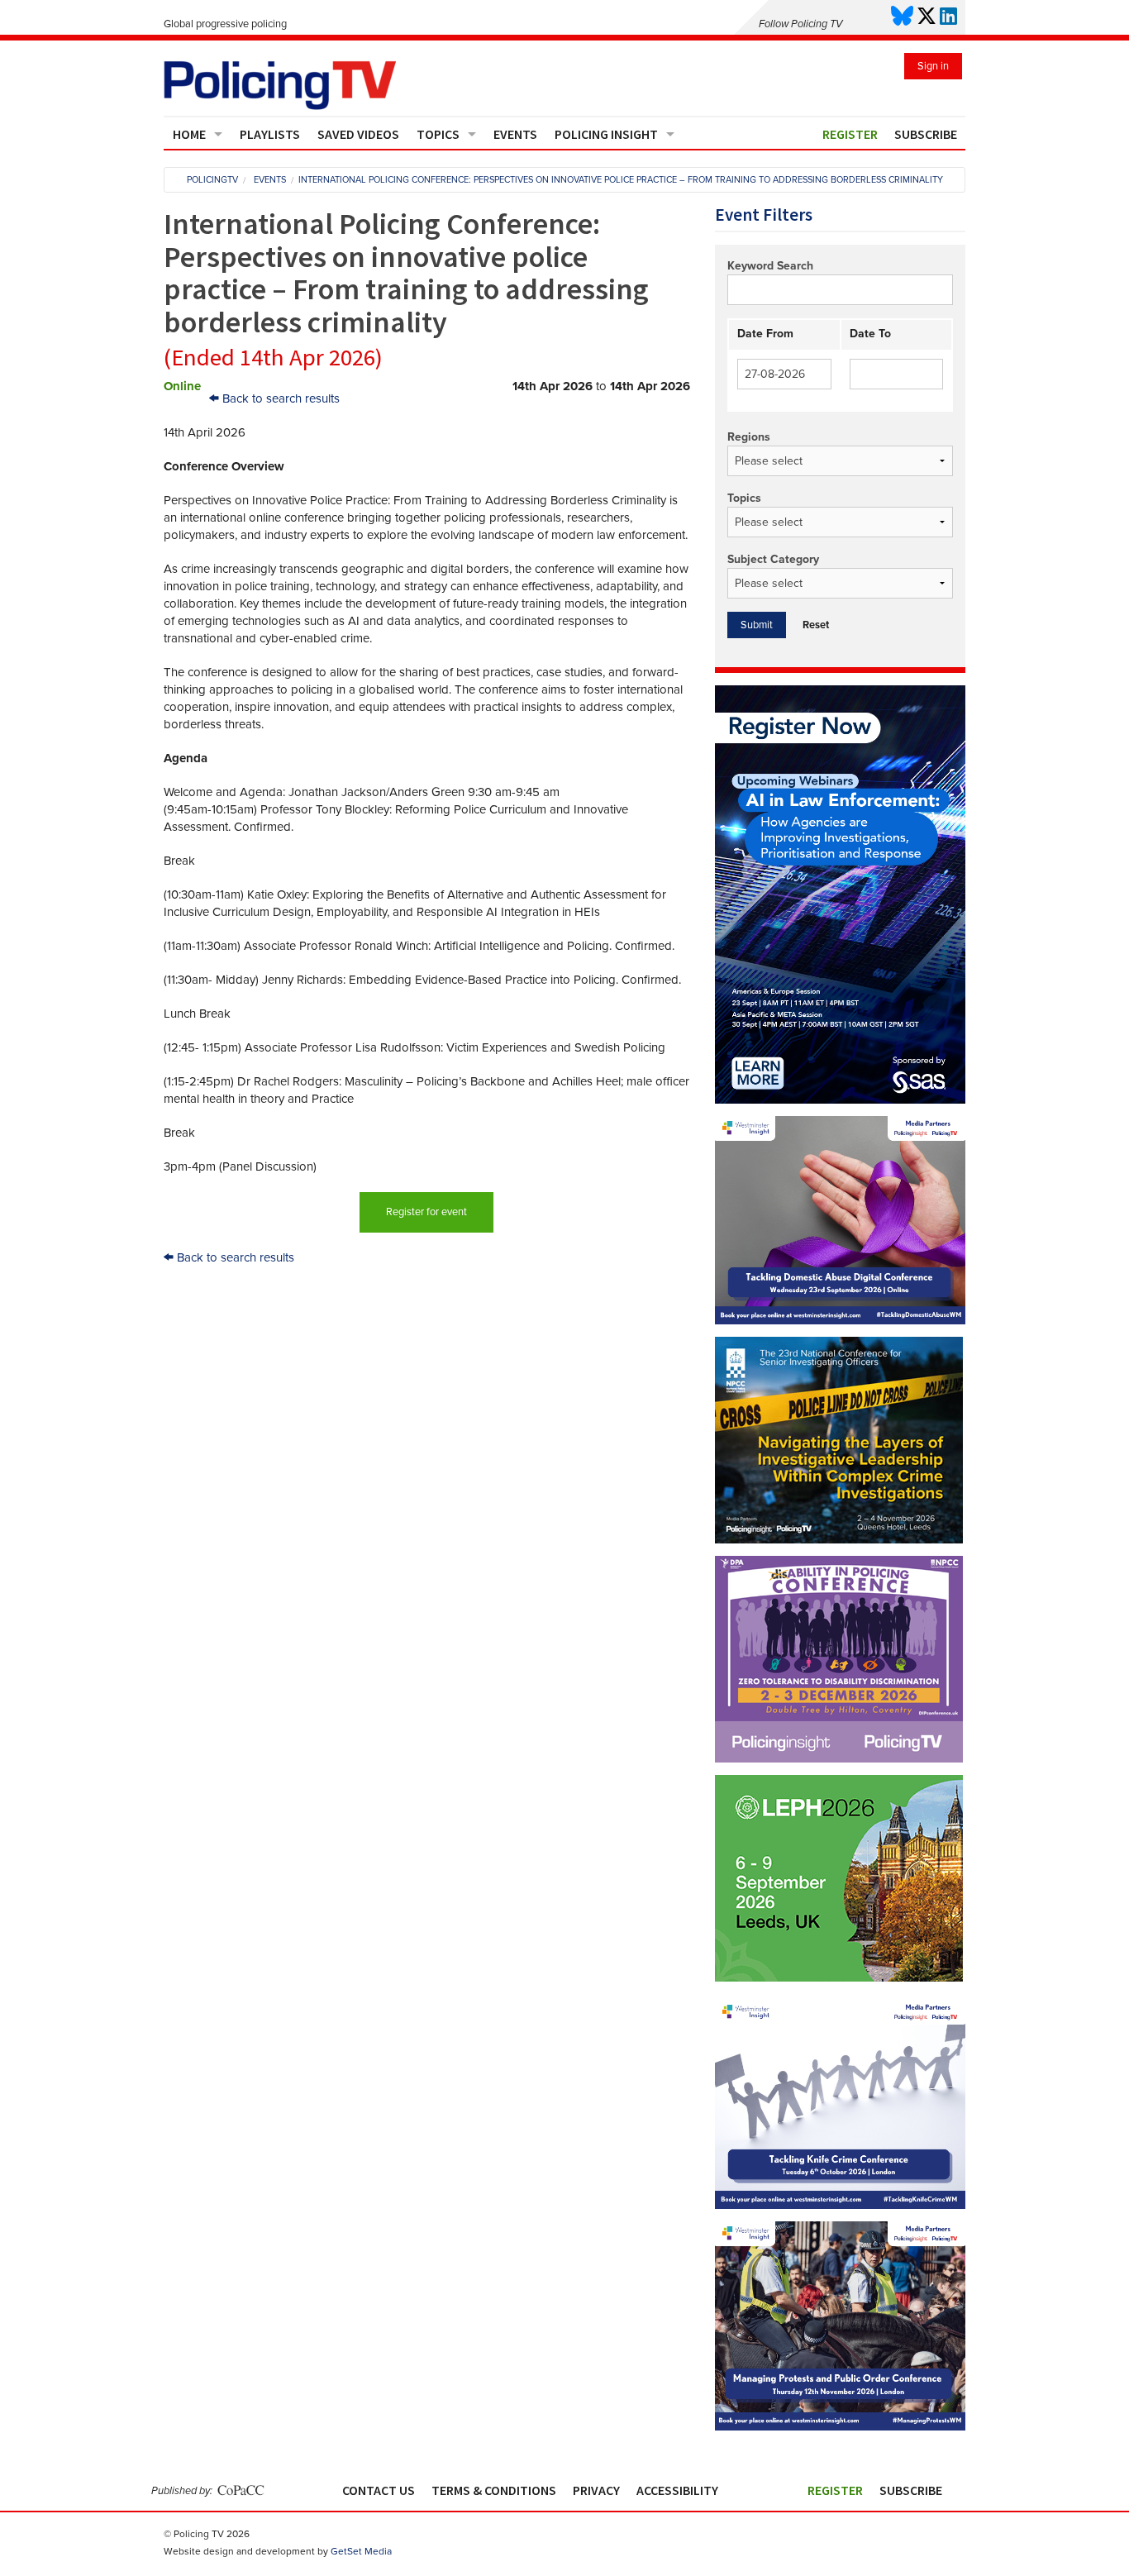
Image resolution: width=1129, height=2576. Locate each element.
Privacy (596, 2490)
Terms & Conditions (494, 2490)
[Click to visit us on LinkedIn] (948, 17)
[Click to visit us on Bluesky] (902, 17)
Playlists (270, 134)
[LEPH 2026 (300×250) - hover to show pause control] (839, 1878)
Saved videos (358, 134)
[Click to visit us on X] (927, 17)
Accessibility (677, 2490)
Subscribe (926, 134)
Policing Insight (606, 134)
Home (189, 134)
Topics (438, 134)
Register (850, 134)
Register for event (426, 1212)
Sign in (933, 66)
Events (515, 134)
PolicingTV (212, 180)
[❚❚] (839, 1977)
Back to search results (279, 398)
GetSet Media (361, 2551)
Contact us (379, 2490)
